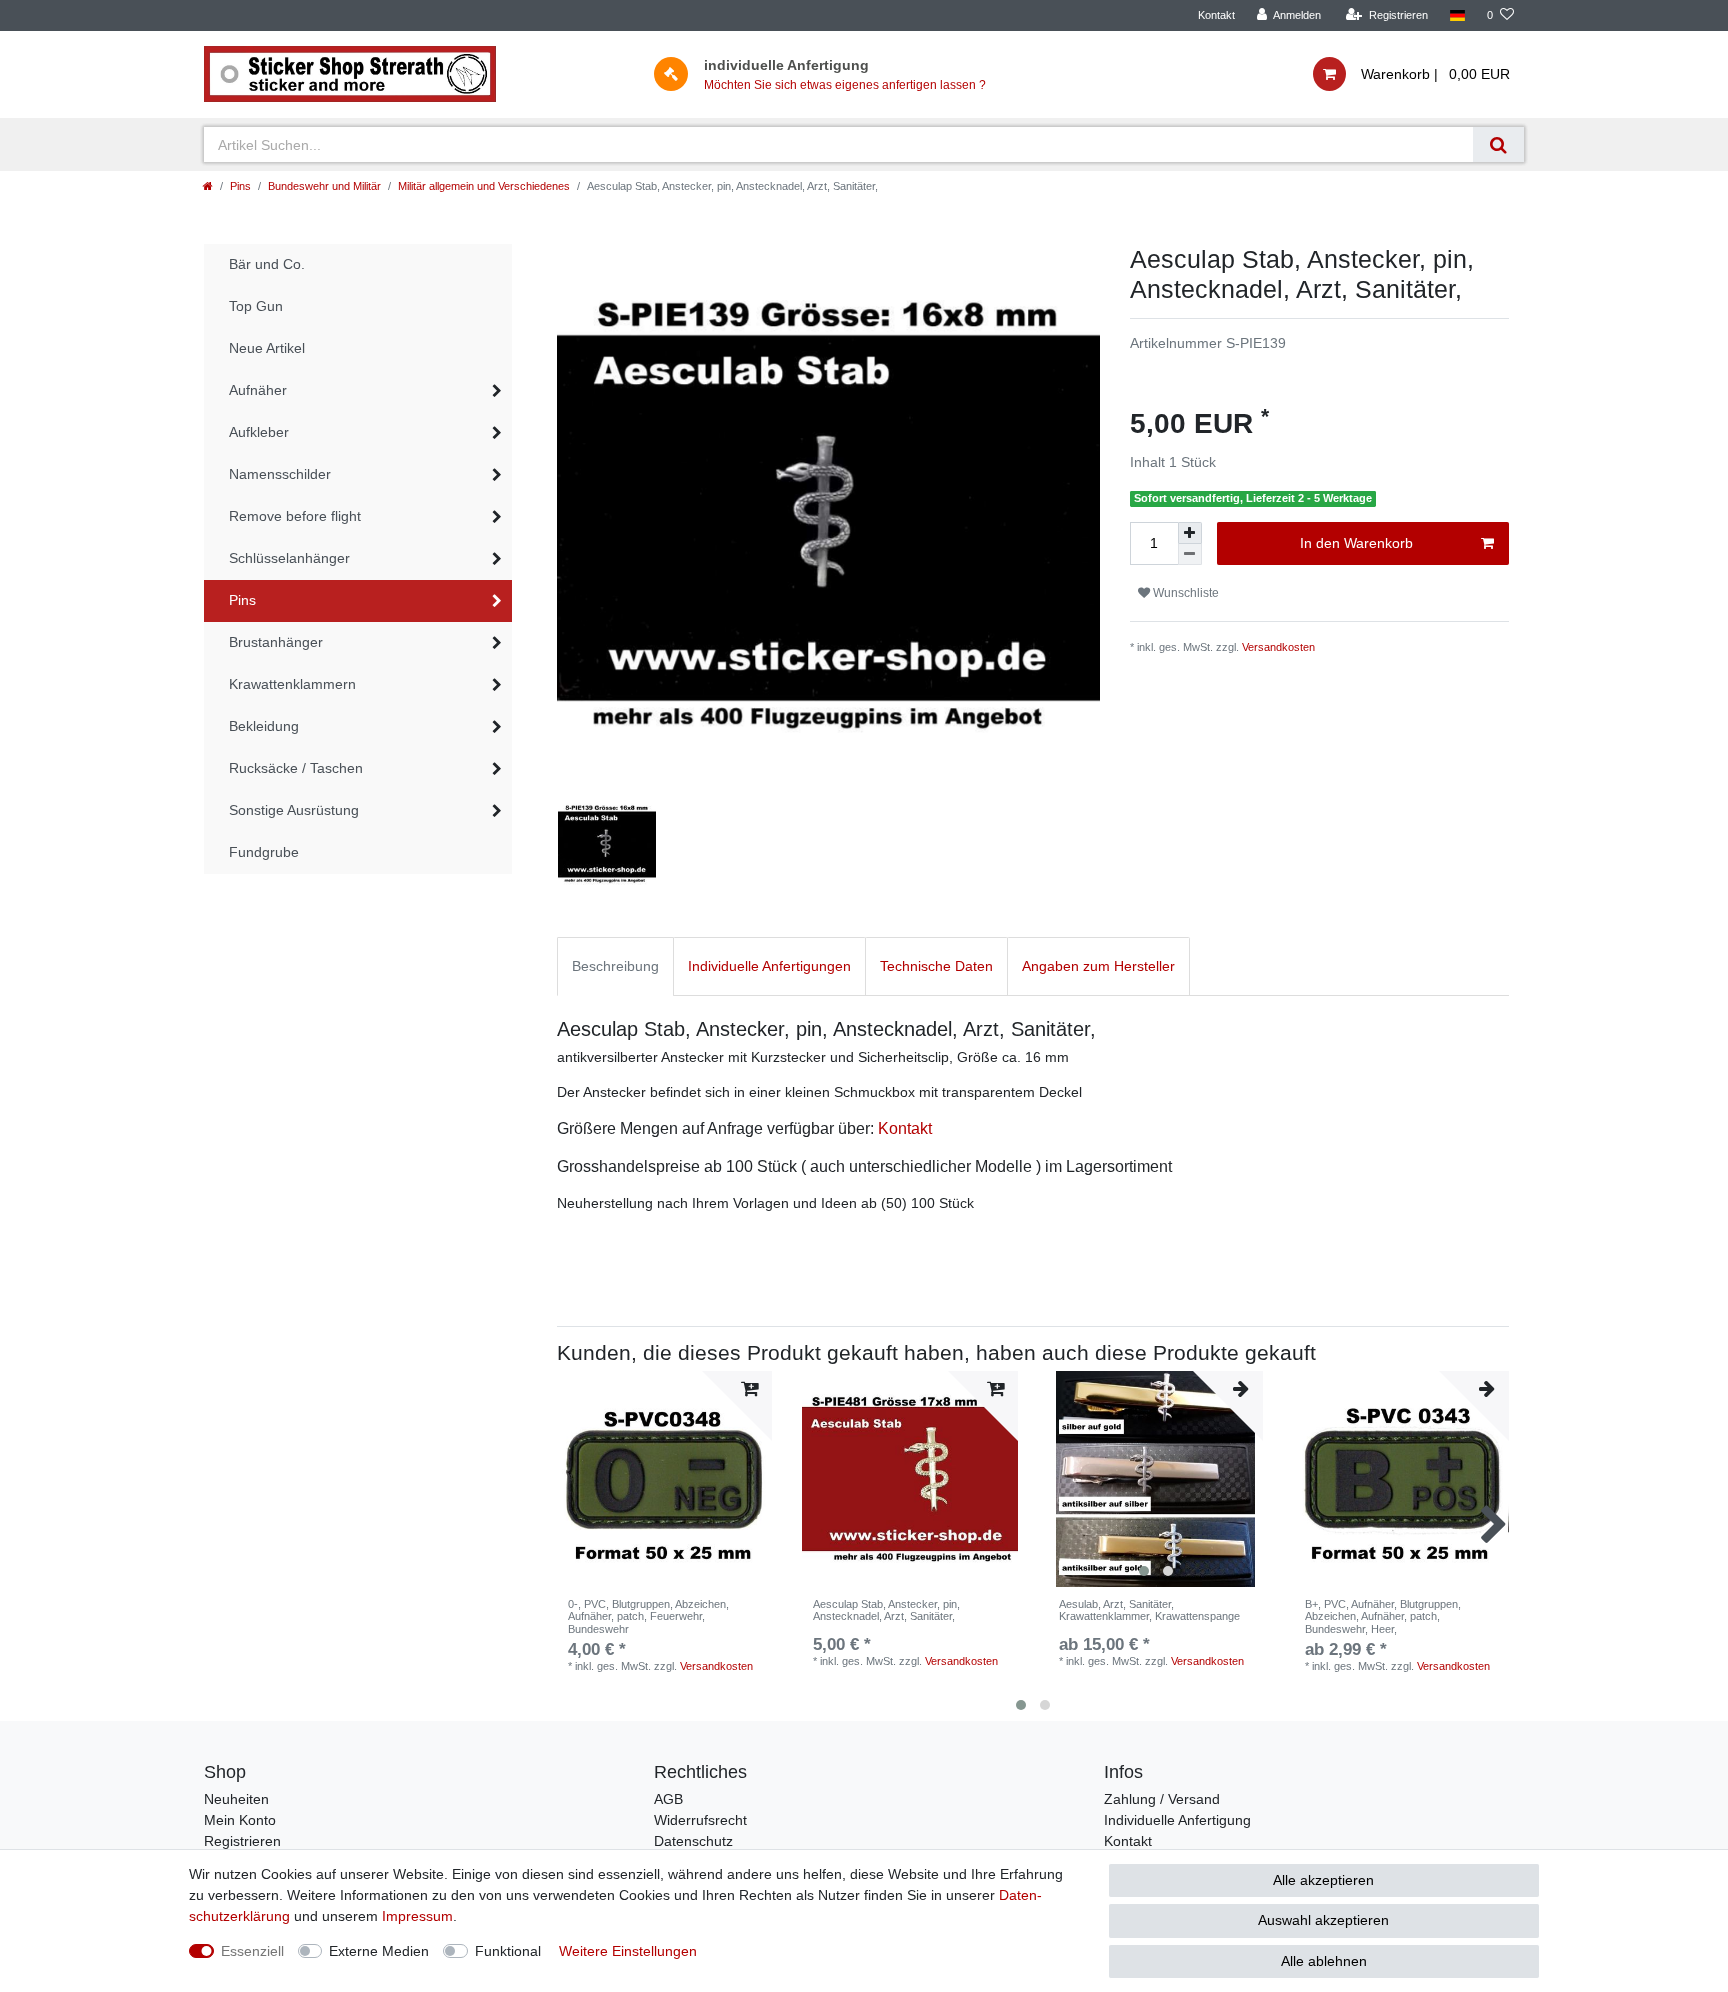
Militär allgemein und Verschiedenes (484, 186)
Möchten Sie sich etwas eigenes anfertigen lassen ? (845, 85)
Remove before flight (295, 516)
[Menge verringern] (1190, 554)
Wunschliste (1184, 593)
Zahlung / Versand (1162, 1799)
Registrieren (242, 1841)
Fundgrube (264, 852)
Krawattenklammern (292, 684)
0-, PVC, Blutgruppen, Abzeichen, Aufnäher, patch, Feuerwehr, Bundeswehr (648, 1616)
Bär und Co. (267, 264)
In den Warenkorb (1356, 543)
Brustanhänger (276, 642)
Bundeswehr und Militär (324, 186)
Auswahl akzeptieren (1323, 1920)
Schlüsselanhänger (289, 558)
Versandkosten (1278, 647)
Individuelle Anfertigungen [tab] (769, 966)
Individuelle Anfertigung (1177, 1820)
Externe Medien (379, 1951)
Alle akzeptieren (1323, 1880)
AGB (668, 1799)
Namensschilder (280, 474)
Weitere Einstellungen (628, 1951)
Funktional (508, 1951)
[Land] (1457, 15)
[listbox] (1156, 1479)
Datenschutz (693, 1841)
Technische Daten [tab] (936, 966)
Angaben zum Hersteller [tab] (1098, 966)
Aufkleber (259, 432)
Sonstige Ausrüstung (294, 810)
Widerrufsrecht (700, 1820)
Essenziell (252, 1951)
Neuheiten (236, 1799)
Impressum (417, 1916)
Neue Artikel (267, 348)
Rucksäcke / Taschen (296, 768)
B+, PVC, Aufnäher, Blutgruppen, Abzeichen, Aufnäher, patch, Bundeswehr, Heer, (1383, 1616)
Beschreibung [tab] (615, 966)
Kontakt (1216, 15)
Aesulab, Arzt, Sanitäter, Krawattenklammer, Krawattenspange (1149, 1610)
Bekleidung (264, 726)
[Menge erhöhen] (1190, 533)
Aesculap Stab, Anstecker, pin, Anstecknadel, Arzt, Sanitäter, (886, 1610)
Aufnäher (258, 390)
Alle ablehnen (1324, 1961)
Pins (240, 186)
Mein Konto (240, 1820)
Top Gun (256, 306)
